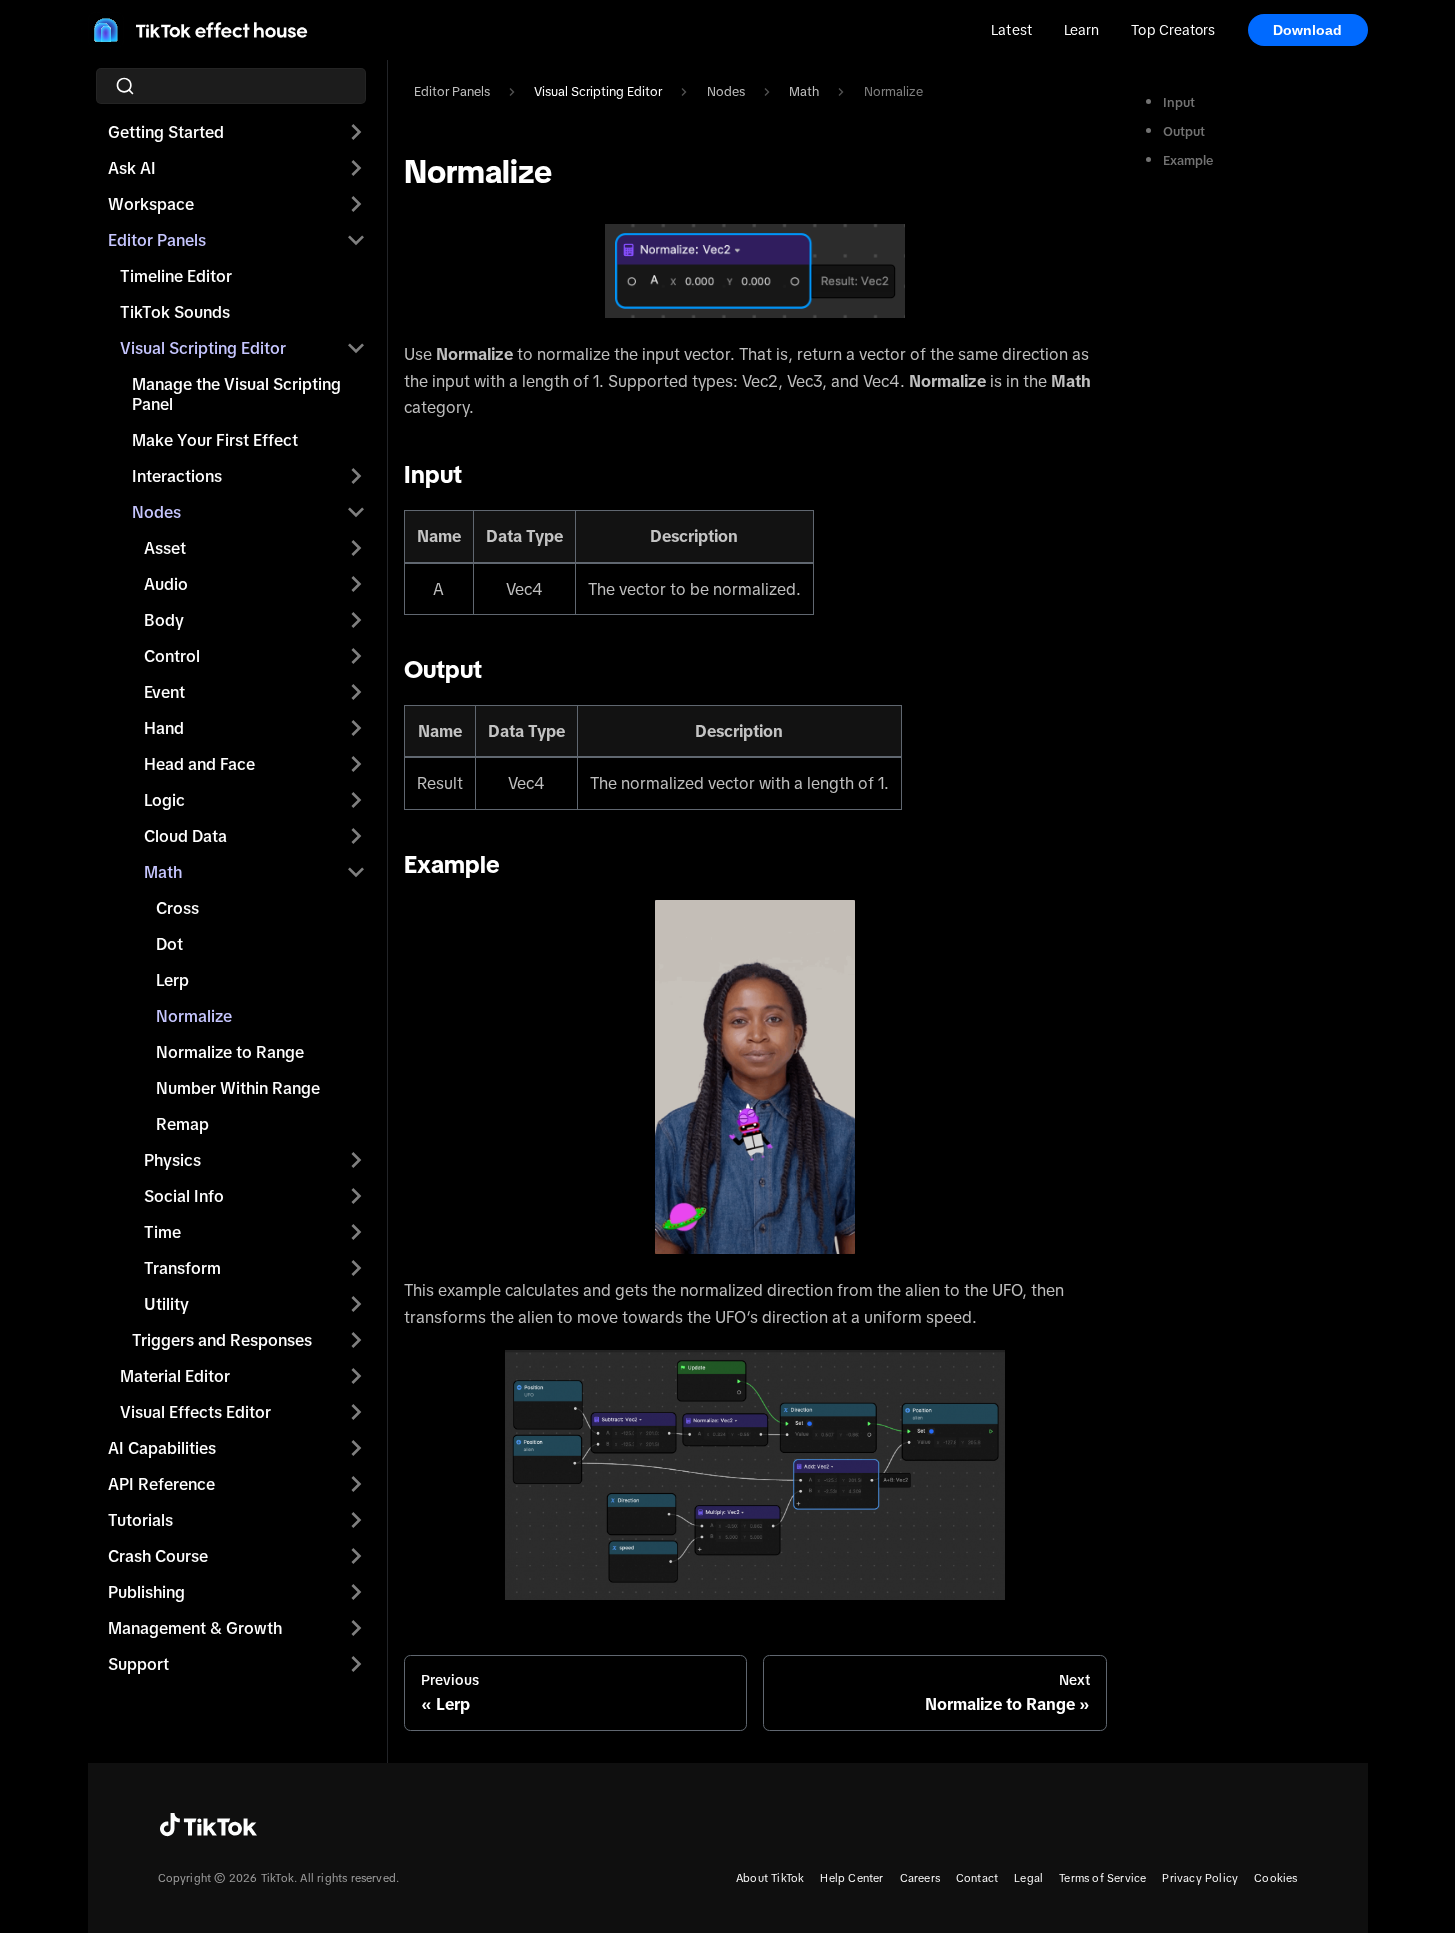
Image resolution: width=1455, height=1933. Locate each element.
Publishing (146, 1592)
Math (163, 872)
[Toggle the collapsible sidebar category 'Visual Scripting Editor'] (356, 348)
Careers (920, 1878)
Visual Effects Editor (195, 1412)
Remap (182, 1124)
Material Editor (175, 1376)
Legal (1028, 1878)
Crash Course (158, 1556)
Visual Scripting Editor (203, 348)
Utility (166, 1304)
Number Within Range (238, 1088)
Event (164, 692)
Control (172, 656)
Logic (164, 800)
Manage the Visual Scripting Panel (236, 394)
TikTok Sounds (175, 312)
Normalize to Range (230, 1052)
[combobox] (237, 86)
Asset (165, 548)
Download (1308, 30)
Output (1184, 131)
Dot (169, 944)
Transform (182, 1268)
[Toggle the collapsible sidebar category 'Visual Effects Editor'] (356, 1412)
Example (1188, 160)
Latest (1011, 30)
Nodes (156, 512)
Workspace (151, 204)
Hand (164, 728)
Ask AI (132, 168)
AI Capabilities (162, 1448)
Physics (172, 1160)
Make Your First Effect (215, 440)
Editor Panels (157, 240)
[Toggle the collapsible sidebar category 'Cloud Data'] (356, 836)
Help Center (851, 1878)
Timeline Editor (176, 276)
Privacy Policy (1200, 1878)
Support (138, 1664)
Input (1179, 102)
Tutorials (140, 1520)
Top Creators (1173, 30)
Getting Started (166, 132)
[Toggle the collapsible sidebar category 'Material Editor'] (356, 1376)
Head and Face (199, 764)
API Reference (161, 1484)
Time (162, 1232)
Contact (977, 1878)
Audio (166, 584)
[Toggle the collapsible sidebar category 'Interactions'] (356, 476)
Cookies (1275, 1878)
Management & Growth (195, 1628)
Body (164, 620)
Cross (177, 908)
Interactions (177, 476)
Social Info (184, 1196)
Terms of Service (1102, 1878)
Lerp (172, 980)
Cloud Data (185, 836)
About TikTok (770, 1878)
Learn (1081, 30)
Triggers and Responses (222, 1340)
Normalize (194, 1016)
